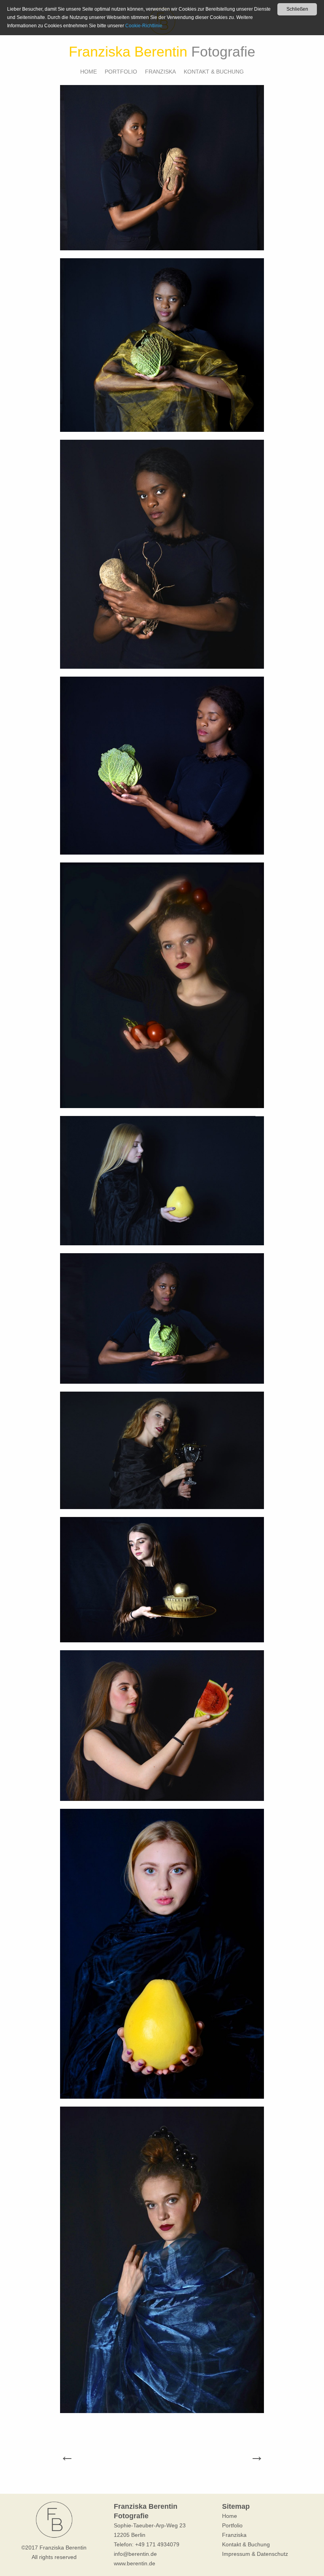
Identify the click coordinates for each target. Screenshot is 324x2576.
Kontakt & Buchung (214, 72)
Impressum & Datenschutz (255, 2554)
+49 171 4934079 (157, 2544)
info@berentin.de (135, 2554)
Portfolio (121, 72)
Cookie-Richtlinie (144, 26)
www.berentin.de (135, 2563)
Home (89, 72)
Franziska (160, 72)
